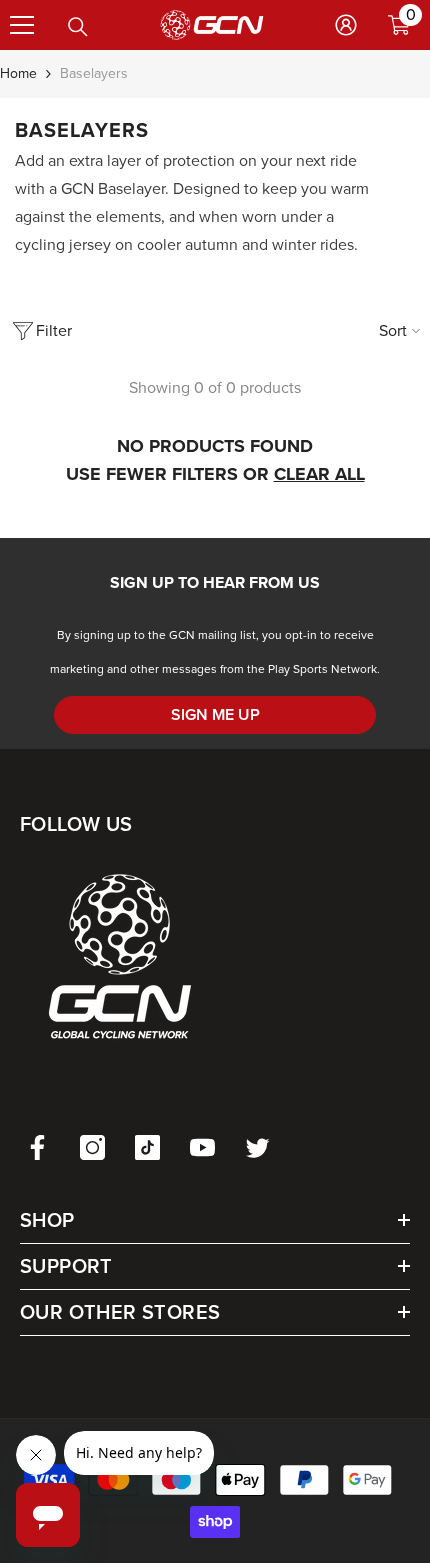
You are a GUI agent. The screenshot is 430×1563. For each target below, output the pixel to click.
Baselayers (94, 73)
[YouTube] (202, 1147)
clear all (319, 474)
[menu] (22, 25)
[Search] (78, 27)
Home (18, 73)
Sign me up (215, 714)
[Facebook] (37, 1147)
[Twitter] (257, 1147)
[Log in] (346, 25)
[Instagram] (92, 1147)
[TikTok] (147, 1147)
